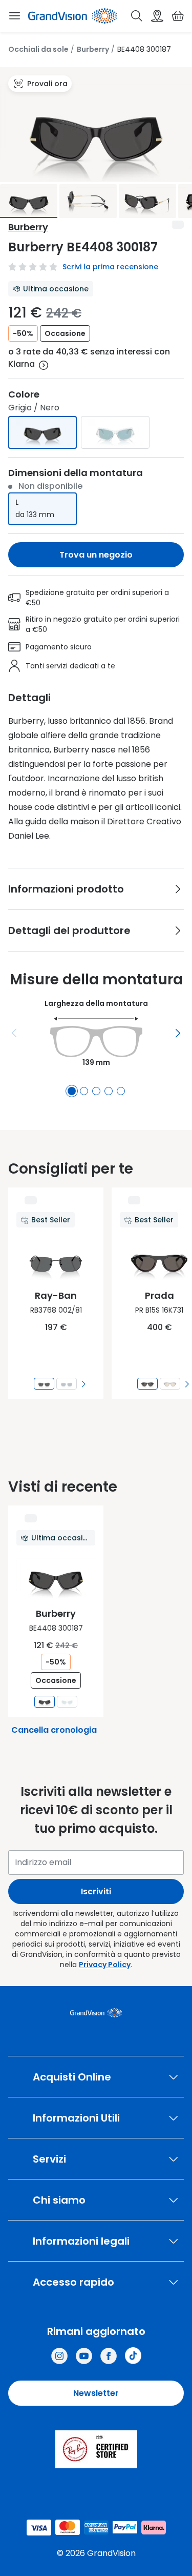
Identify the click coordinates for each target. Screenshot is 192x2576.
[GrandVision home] (96, 2013)
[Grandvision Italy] (109, 2356)
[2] (84, 1091)
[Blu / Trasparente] (115, 432)
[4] (109, 1091)
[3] (96, 1091)
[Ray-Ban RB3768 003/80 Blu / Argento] (67, 1384)
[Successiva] (178, 1033)
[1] (72, 1091)
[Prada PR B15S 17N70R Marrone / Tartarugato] (170, 1384)
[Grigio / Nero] (42, 432)
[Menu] (14, 1033)
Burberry (93, 49)
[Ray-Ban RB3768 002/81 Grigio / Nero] (44, 1384)
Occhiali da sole (38, 49)
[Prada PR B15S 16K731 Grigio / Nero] (147, 1384)
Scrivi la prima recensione (110, 267)
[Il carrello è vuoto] (178, 16)
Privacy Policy (105, 1965)
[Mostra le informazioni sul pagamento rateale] (44, 365)
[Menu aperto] (14, 16)
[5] (121, 1091)
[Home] (73, 16)
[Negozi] (157, 16)
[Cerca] (137, 16)
